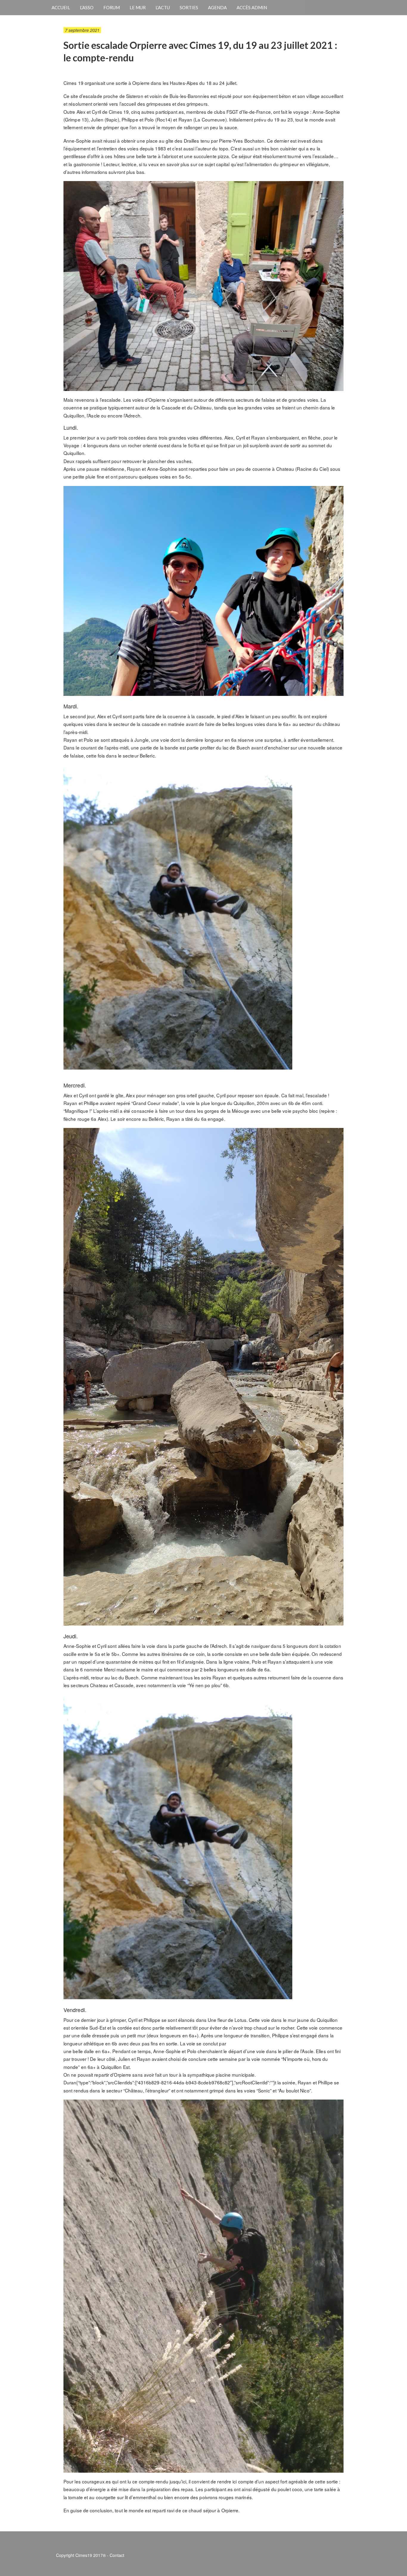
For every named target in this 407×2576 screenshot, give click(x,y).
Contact (117, 2555)
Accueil (61, 7)
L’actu (163, 7)
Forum (112, 7)
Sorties (189, 7)
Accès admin (252, 7)
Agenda (217, 7)
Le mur (138, 7)
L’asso (87, 7)
